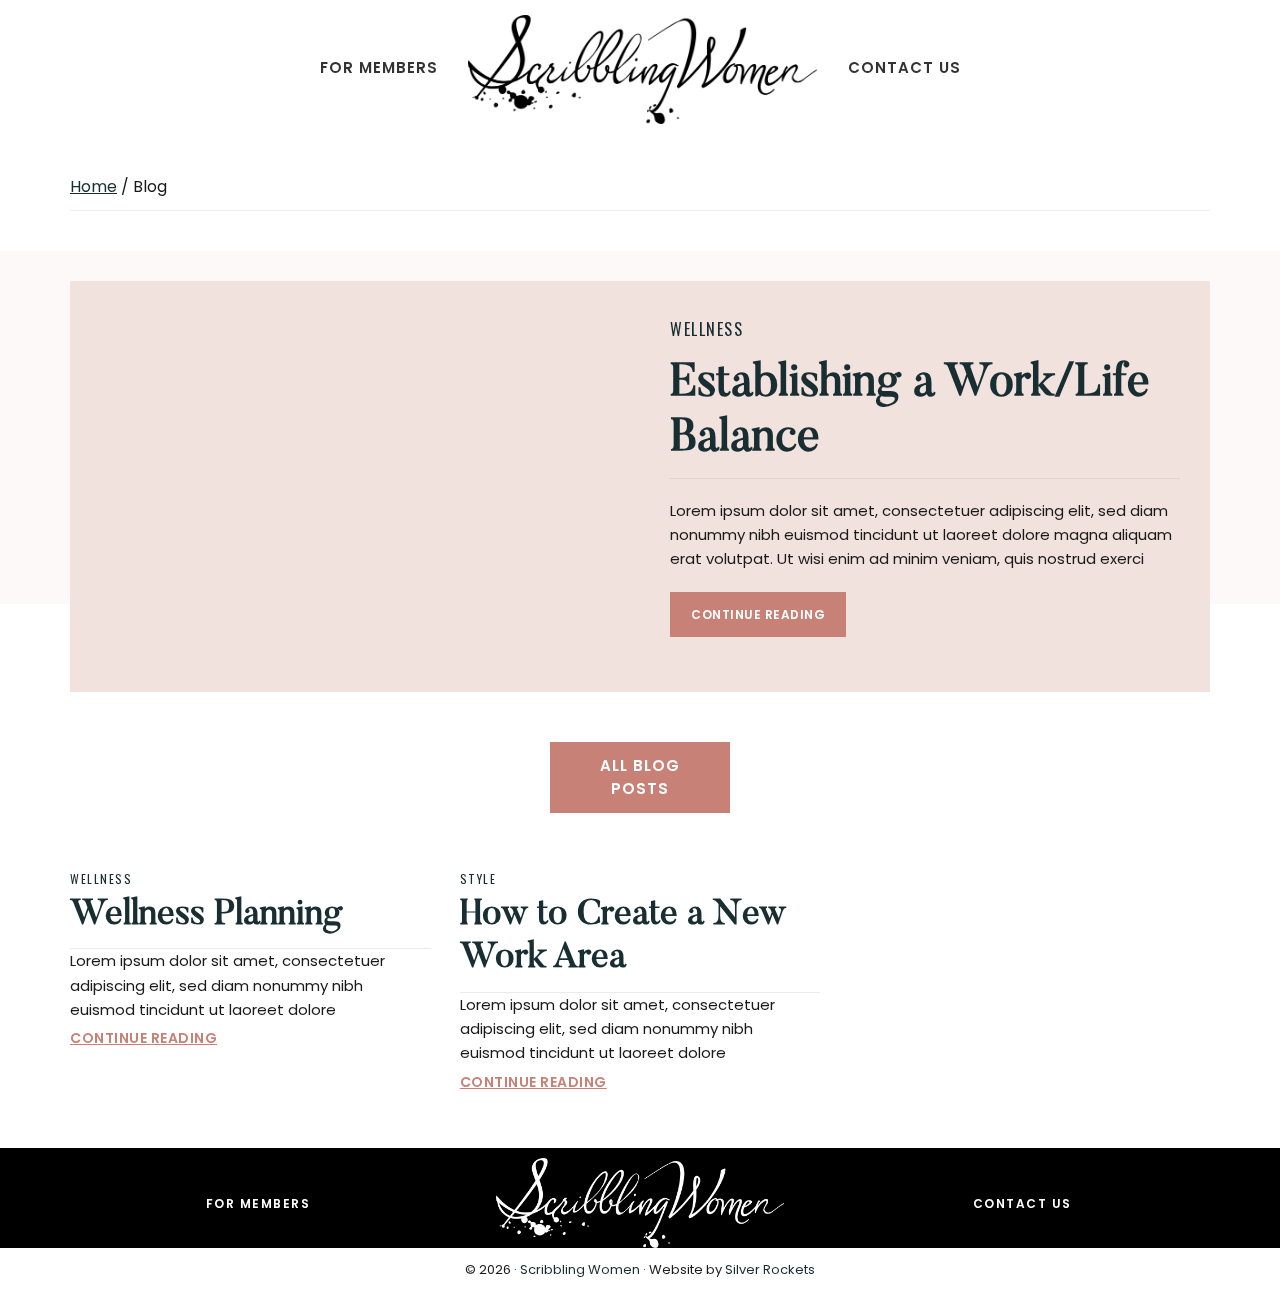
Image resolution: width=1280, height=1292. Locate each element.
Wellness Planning (206, 916)
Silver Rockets (770, 1269)
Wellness (706, 329)
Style (478, 878)
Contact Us (1022, 1203)
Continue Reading (758, 614)
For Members (258, 1203)
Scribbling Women (580, 1269)
